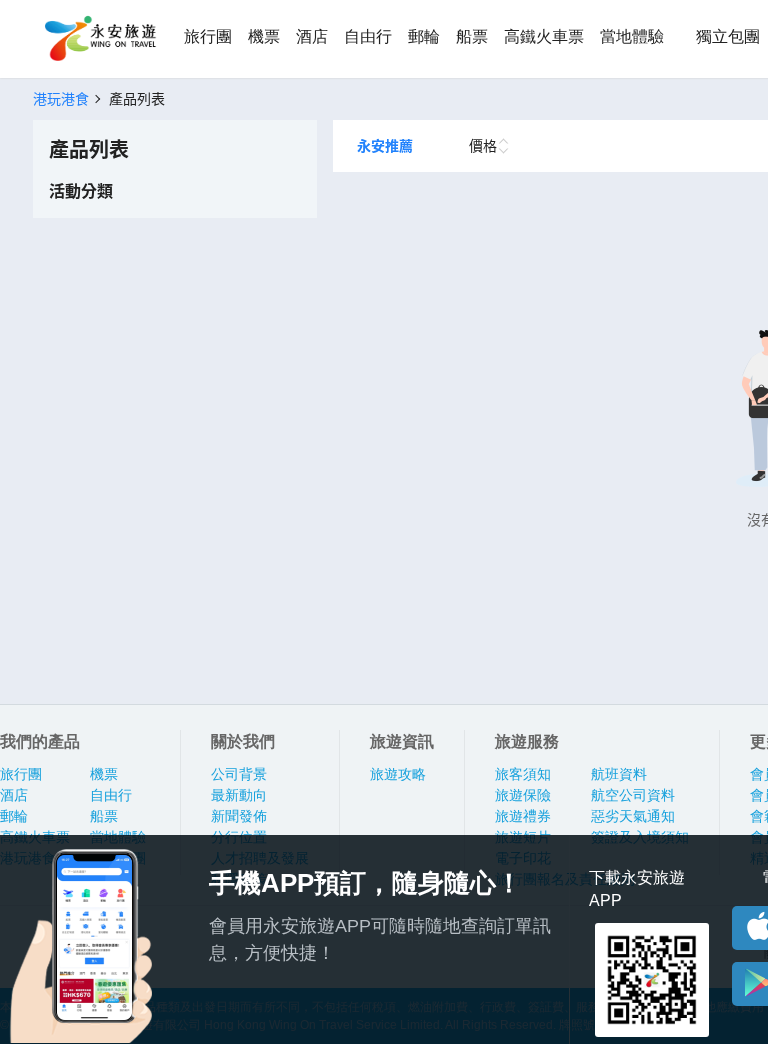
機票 (264, 36)
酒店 (312, 36)
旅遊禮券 (523, 816)
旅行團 (208, 36)
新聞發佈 (239, 816)
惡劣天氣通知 (633, 816)
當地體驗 (632, 36)
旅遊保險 (523, 795)
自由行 (368, 36)
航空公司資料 (633, 795)
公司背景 (239, 774)
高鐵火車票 (544, 36)
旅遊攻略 (398, 774)
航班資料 (619, 774)
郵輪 (424, 36)
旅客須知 (523, 774)
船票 (472, 36)
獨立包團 (728, 36)
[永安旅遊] (99, 39)
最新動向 (239, 795)
